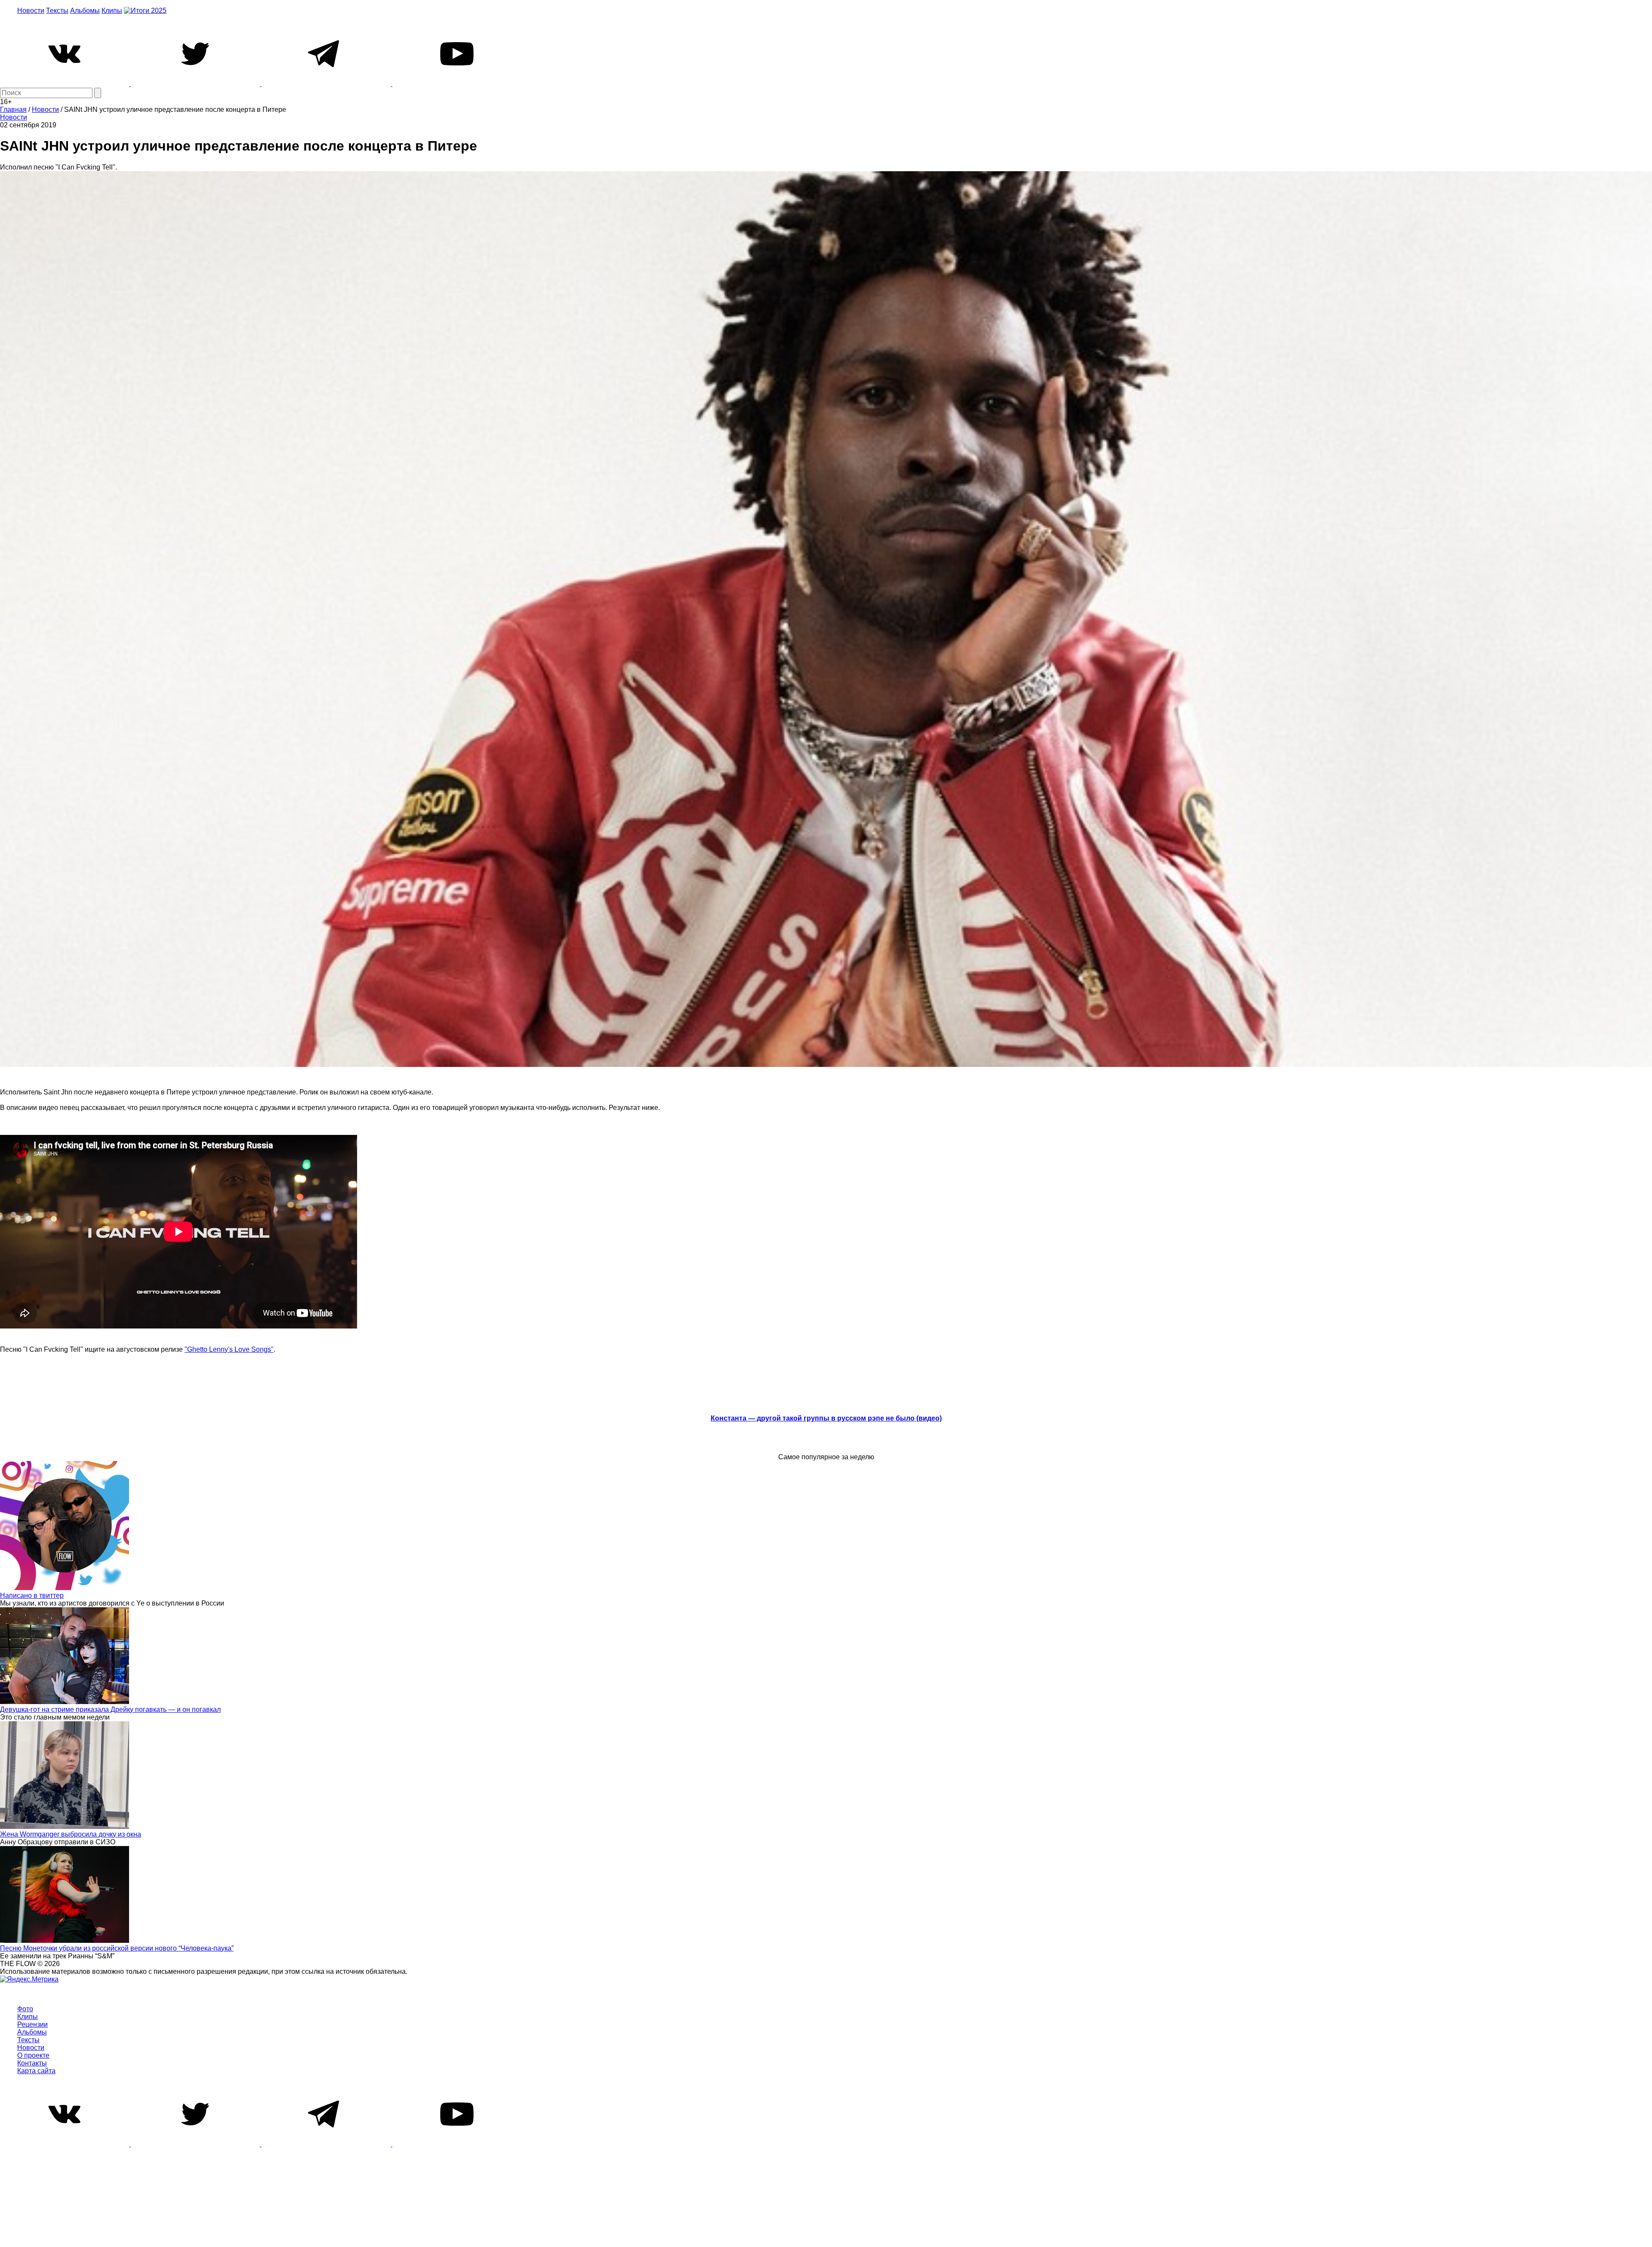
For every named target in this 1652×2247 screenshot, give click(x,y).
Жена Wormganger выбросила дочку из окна (71, 1834)
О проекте (33, 2055)
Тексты (57, 11)
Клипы (112, 11)
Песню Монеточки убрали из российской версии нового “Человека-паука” (117, 1948)
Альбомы (85, 11)
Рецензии (32, 2024)
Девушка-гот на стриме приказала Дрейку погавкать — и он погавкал (110, 1709)
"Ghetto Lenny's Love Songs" (229, 1349)
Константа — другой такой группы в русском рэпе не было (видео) (826, 1418)
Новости (31, 11)
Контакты (32, 2063)
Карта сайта (36, 2071)
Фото (25, 2009)
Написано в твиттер (32, 1595)
